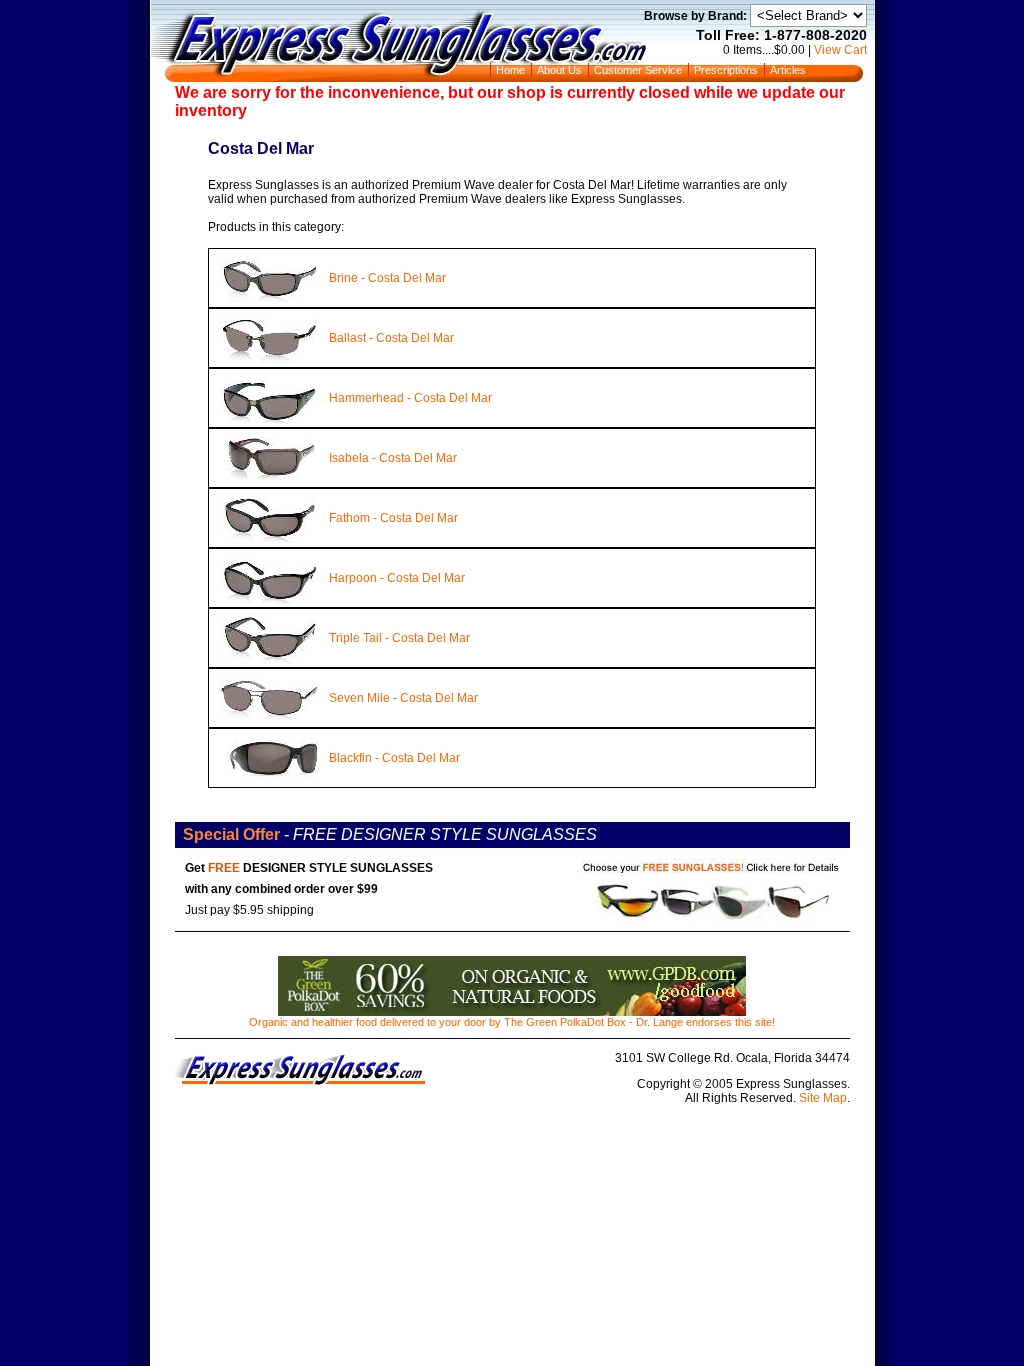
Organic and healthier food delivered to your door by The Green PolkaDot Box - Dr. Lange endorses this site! (512, 1022)
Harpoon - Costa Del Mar (397, 578)
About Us (559, 70)
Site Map (823, 1098)
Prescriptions (726, 70)
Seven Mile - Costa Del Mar (403, 698)
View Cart (840, 50)
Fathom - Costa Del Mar (393, 518)
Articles (788, 70)
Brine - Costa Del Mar (387, 278)
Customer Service (638, 70)
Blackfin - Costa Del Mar (394, 758)
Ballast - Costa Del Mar (391, 338)
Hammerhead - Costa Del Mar (410, 398)
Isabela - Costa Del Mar (393, 458)
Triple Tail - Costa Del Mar (399, 638)
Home (510, 70)
